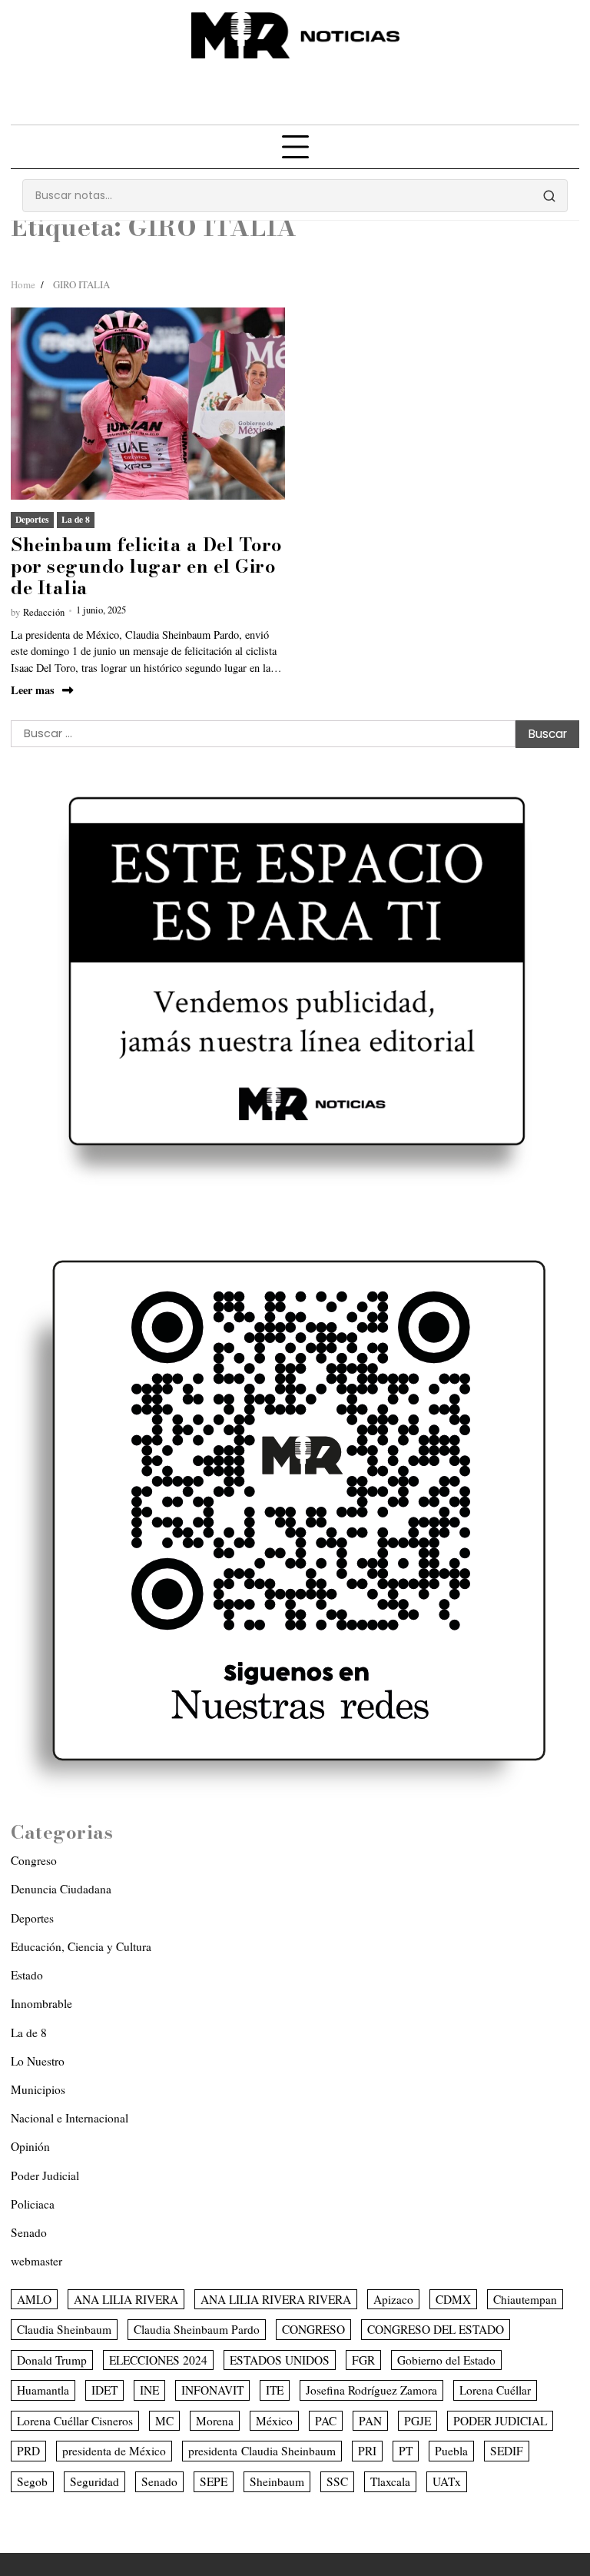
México (274, 2421)
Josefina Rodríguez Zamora (371, 2390)
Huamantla (43, 2390)
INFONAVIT (212, 2390)
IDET (104, 2390)
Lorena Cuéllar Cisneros (75, 2421)
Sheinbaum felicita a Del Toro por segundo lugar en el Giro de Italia (146, 566)
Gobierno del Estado (446, 2360)
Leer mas (33, 690)
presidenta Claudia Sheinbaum (262, 2451)
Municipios (38, 2089)
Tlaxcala (390, 2481)
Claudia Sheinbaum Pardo (197, 2329)
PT (406, 2451)
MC (164, 2421)
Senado (29, 2232)
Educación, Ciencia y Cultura (81, 1946)
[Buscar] (549, 196)
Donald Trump (52, 2360)
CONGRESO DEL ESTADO (436, 2329)
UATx (447, 2481)
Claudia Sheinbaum (64, 2329)
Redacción (44, 612)
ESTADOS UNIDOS (280, 2360)
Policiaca (33, 2204)
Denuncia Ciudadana (61, 1889)
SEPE (214, 2481)
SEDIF (507, 2451)
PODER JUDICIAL (500, 2421)
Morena (215, 2421)
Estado (27, 1975)
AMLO (34, 2299)
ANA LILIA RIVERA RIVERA (276, 2299)
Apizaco (393, 2299)
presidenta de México (114, 2451)
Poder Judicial (45, 2175)
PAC (326, 2421)
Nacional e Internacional (70, 2118)
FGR (363, 2360)
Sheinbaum (277, 2481)
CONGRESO (313, 2329)
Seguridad (94, 2481)
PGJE (418, 2421)
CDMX (453, 2299)
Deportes (32, 519)
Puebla (451, 2451)
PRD (28, 2451)
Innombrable (41, 2003)
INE (149, 2390)
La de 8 (76, 519)
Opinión (30, 2146)
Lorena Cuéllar (495, 2390)
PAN (370, 2421)
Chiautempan (525, 2299)
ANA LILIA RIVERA (126, 2299)
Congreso (34, 1860)
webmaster (36, 2261)
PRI (367, 2451)
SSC (337, 2481)
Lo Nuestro (38, 2061)
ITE (275, 2390)
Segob (32, 2481)
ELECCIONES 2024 (158, 2360)
